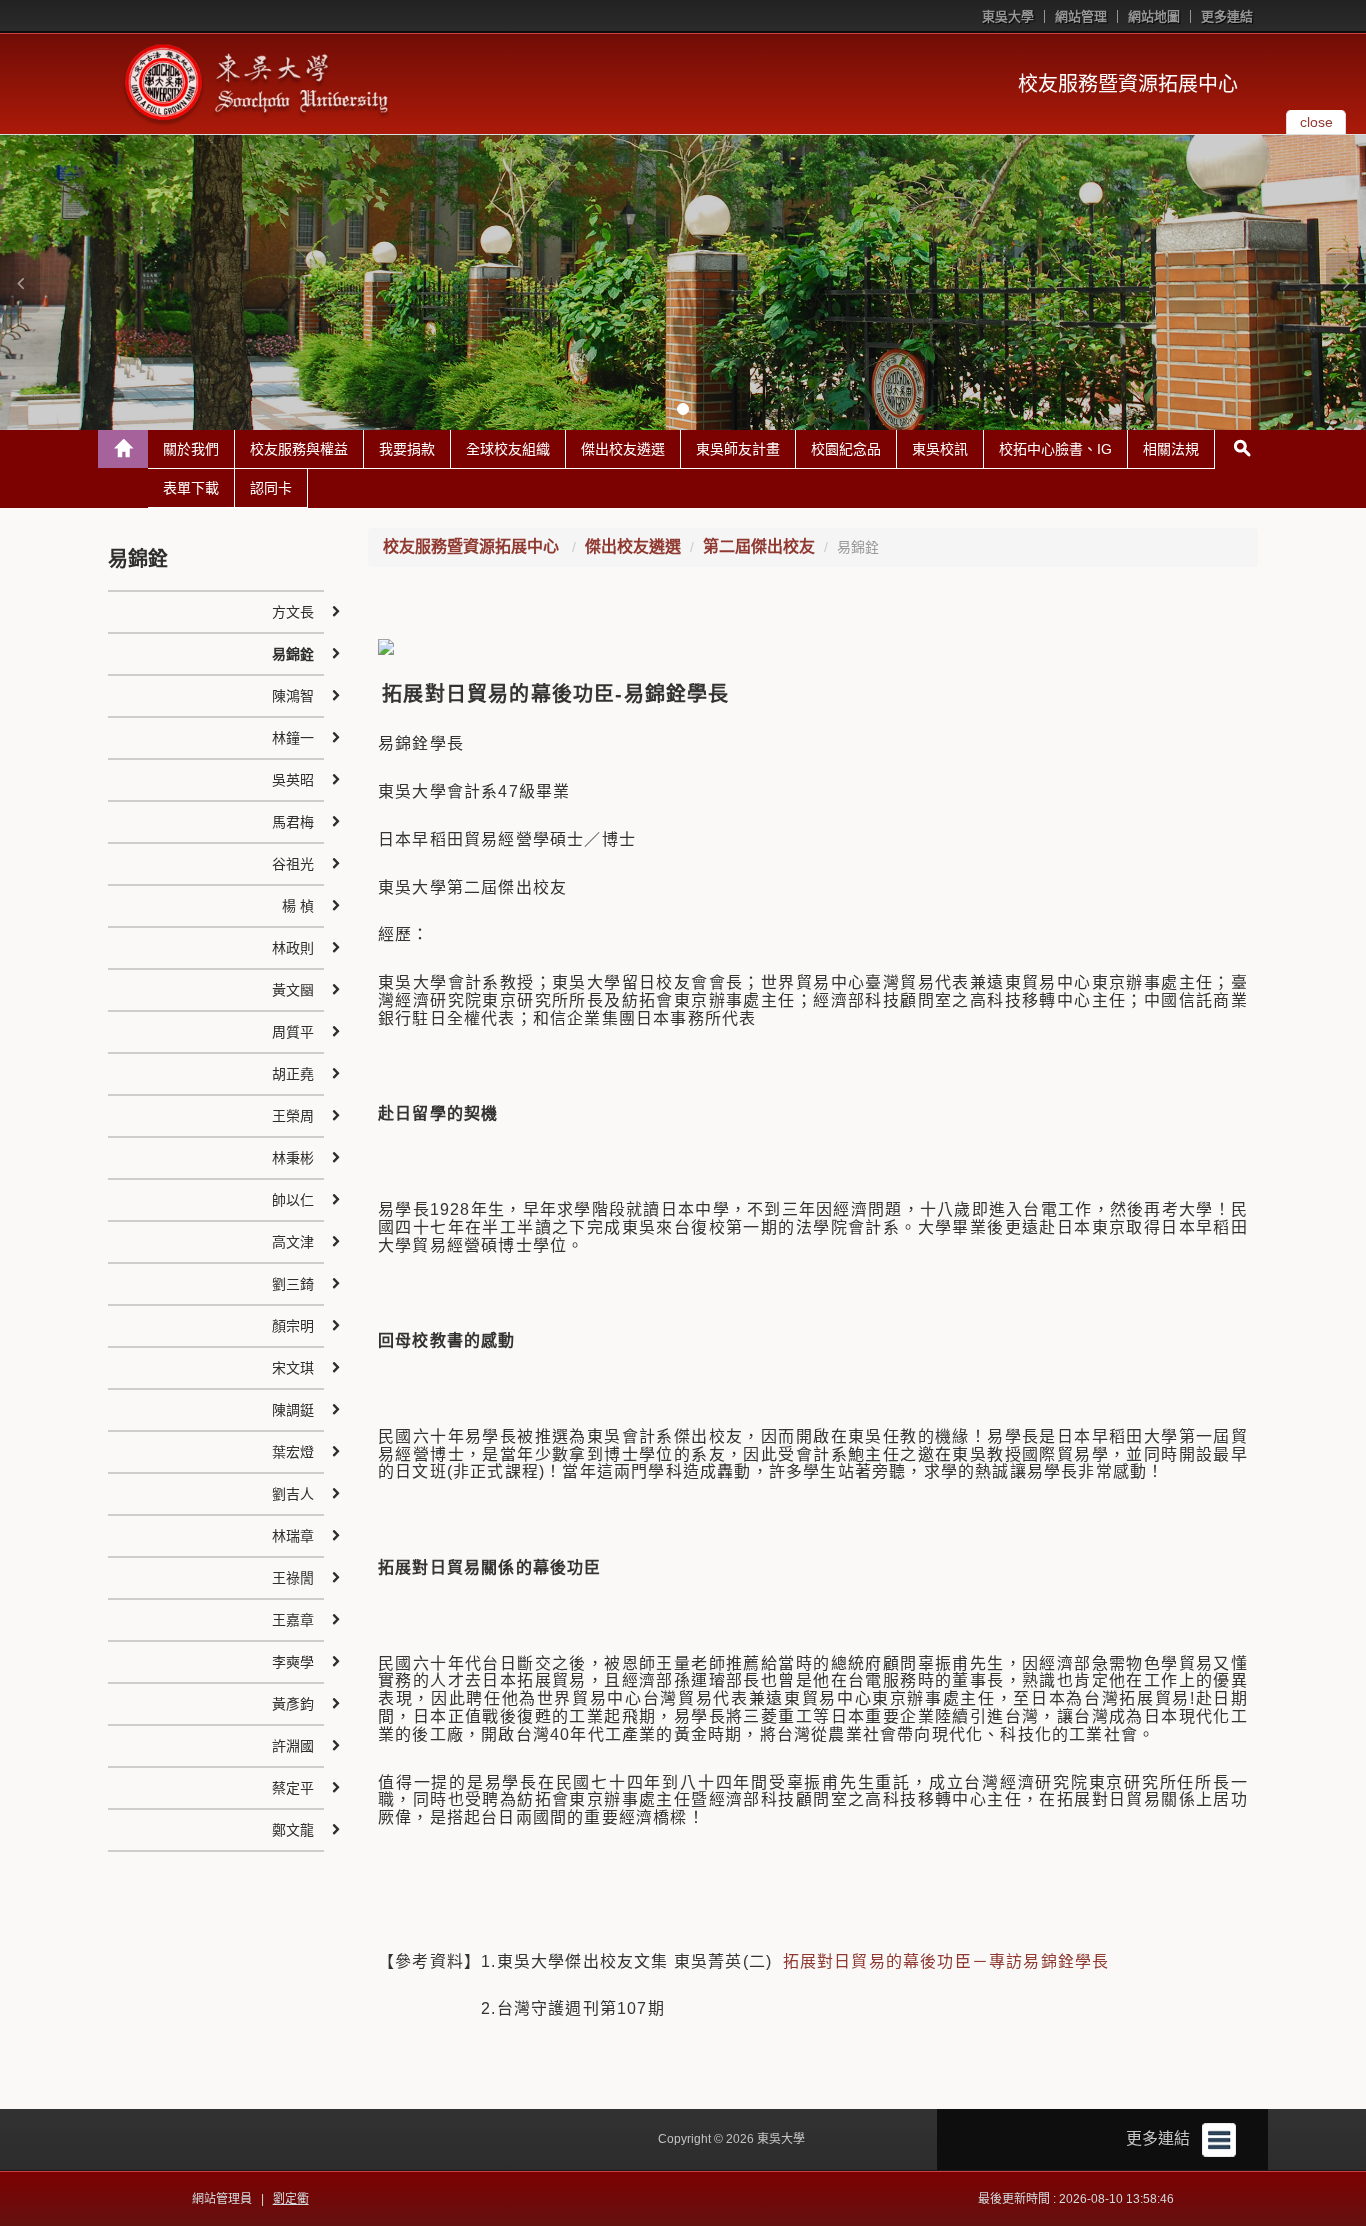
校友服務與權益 (299, 449)
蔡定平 (293, 1788)
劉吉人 (293, 1494)
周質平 (293, 1032)
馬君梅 (293, 822)
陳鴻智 (293, 696)
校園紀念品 (846, 449)
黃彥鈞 (293, 1704)
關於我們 (191, 449)
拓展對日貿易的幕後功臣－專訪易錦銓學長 (946, 1961)
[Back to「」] (123, 449)
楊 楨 (298, 906)
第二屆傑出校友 (759, 546)
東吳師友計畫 (738, 449)
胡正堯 (293, 1074)
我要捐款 (407, 449)
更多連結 (1227, 16)
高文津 (293, 1242)
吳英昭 (293, 780)
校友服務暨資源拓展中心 (1128, 84)
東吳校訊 (940, 449)
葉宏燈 (293, 1452)
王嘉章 (293, 1620)
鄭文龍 (293, 1830)
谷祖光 (293, 864)
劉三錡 (293, 1284)
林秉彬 (293, 1158)
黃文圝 (293, 990)
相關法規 (1171, 449)
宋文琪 (293, 1368)
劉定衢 (291, 2199)
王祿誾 (293, 1578)
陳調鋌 (293, 1410)
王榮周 (293, 1116)
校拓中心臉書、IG (1055, 449)
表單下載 (191, 488)
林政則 (293, 948)
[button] (20, 283)
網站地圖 (1154, 16)
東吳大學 (1008, 16)
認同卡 (271, 488)
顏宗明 (293, 1326)
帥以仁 (293, 1200)
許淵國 (293, 1746)
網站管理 (1081, 16)
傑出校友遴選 (623, 449)
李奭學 (293, 1662)
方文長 (293, 612)
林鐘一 (293, 738)
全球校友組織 (508, 449)
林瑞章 (293, 1536)
